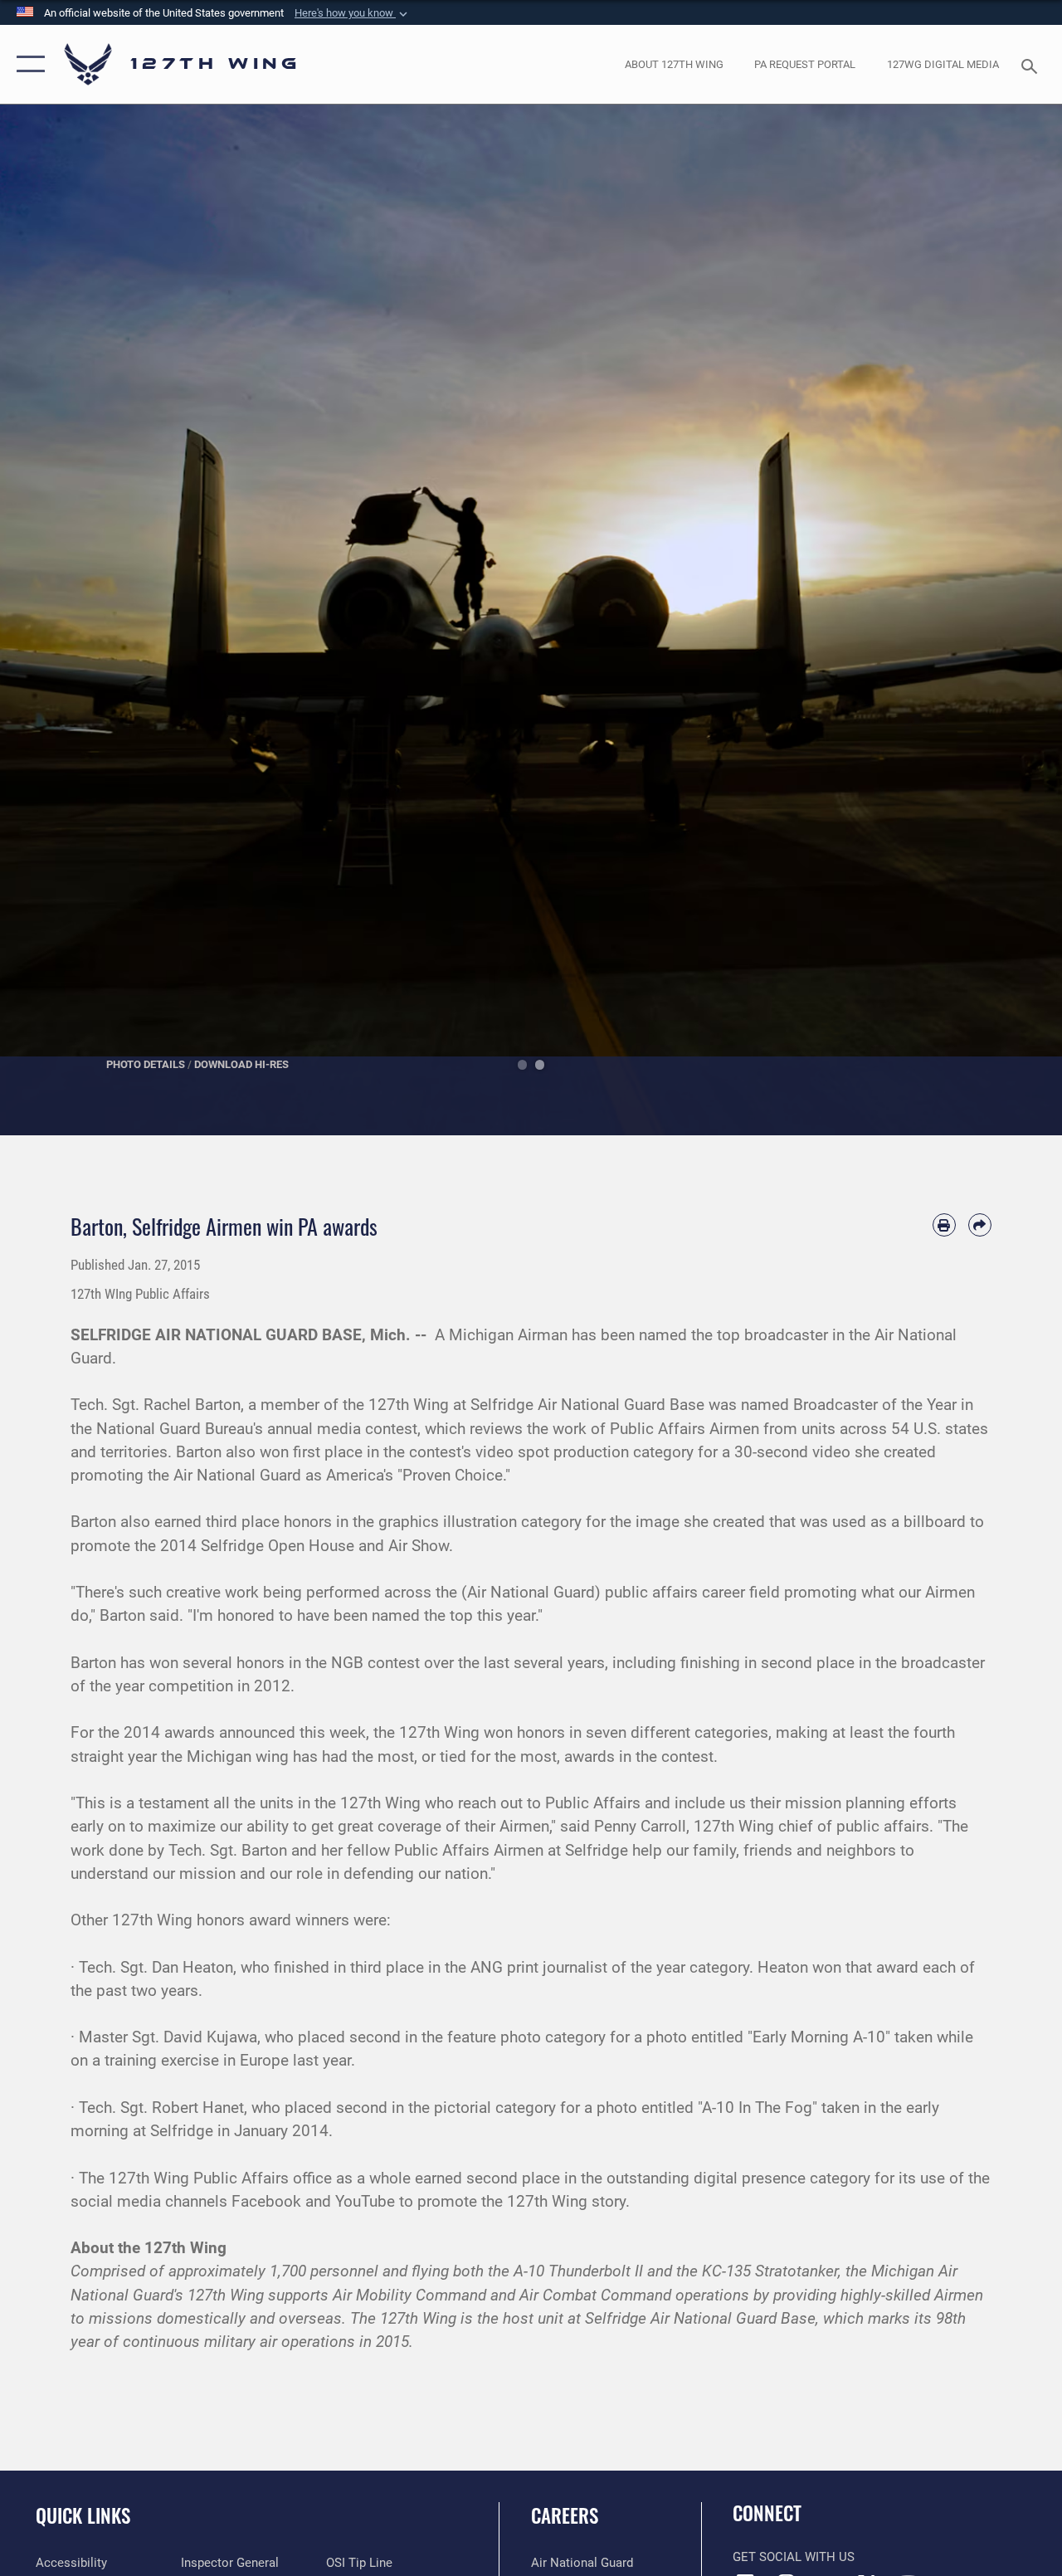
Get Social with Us (794, 2557)
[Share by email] (980, 1225)
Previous (53, 620)
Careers (565, 2516)
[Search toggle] (1032, 64)
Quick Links (83, 2516)
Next (1009, 620)
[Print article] (944, 1225)
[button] (353, 13)
